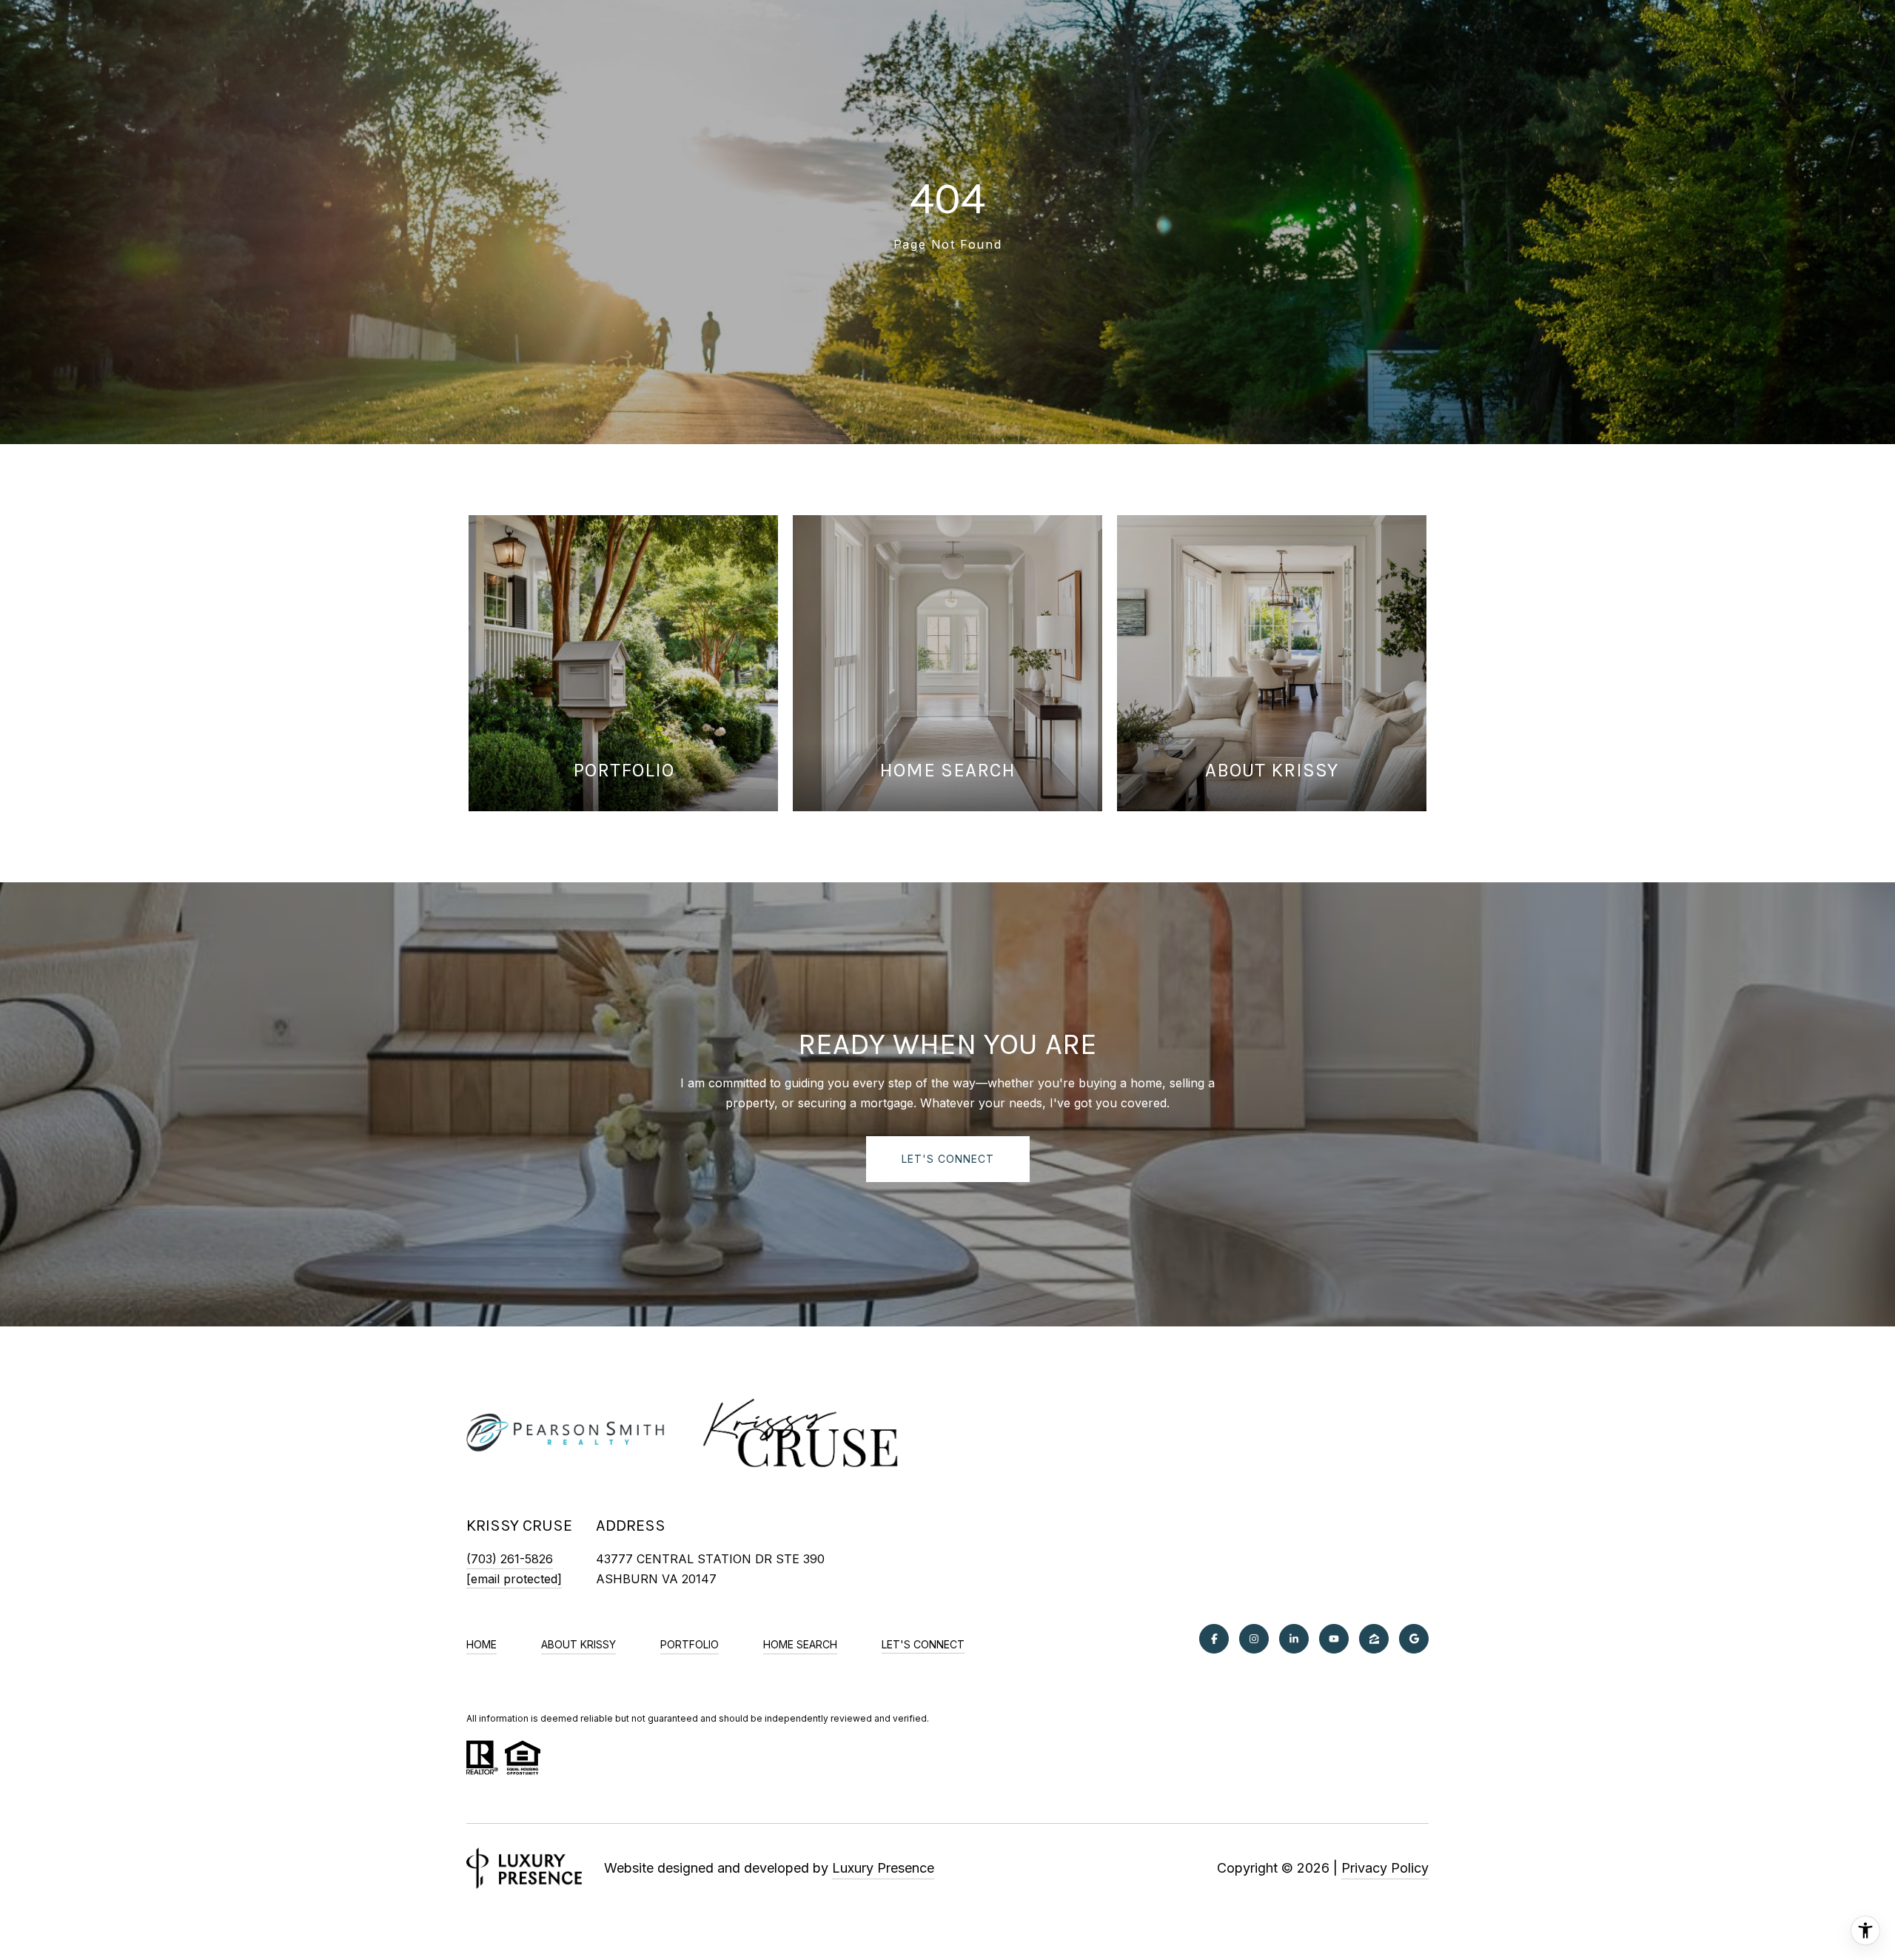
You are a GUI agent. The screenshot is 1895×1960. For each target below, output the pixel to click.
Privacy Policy (1385, 1868)
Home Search (800, 1644)
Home (482, 1644)
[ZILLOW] (1374, 1639)
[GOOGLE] (1414, 1639)
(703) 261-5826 (510, 1559)
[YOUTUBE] (1334, 1639)
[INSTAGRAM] (1254, 1639)
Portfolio (690, 1644)
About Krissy (578, 1644)
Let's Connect (923, 1645)
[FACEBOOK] (1214, 1639)
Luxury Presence (883, 1868)
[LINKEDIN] (1294, 1639)
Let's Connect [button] (948, 1159)
